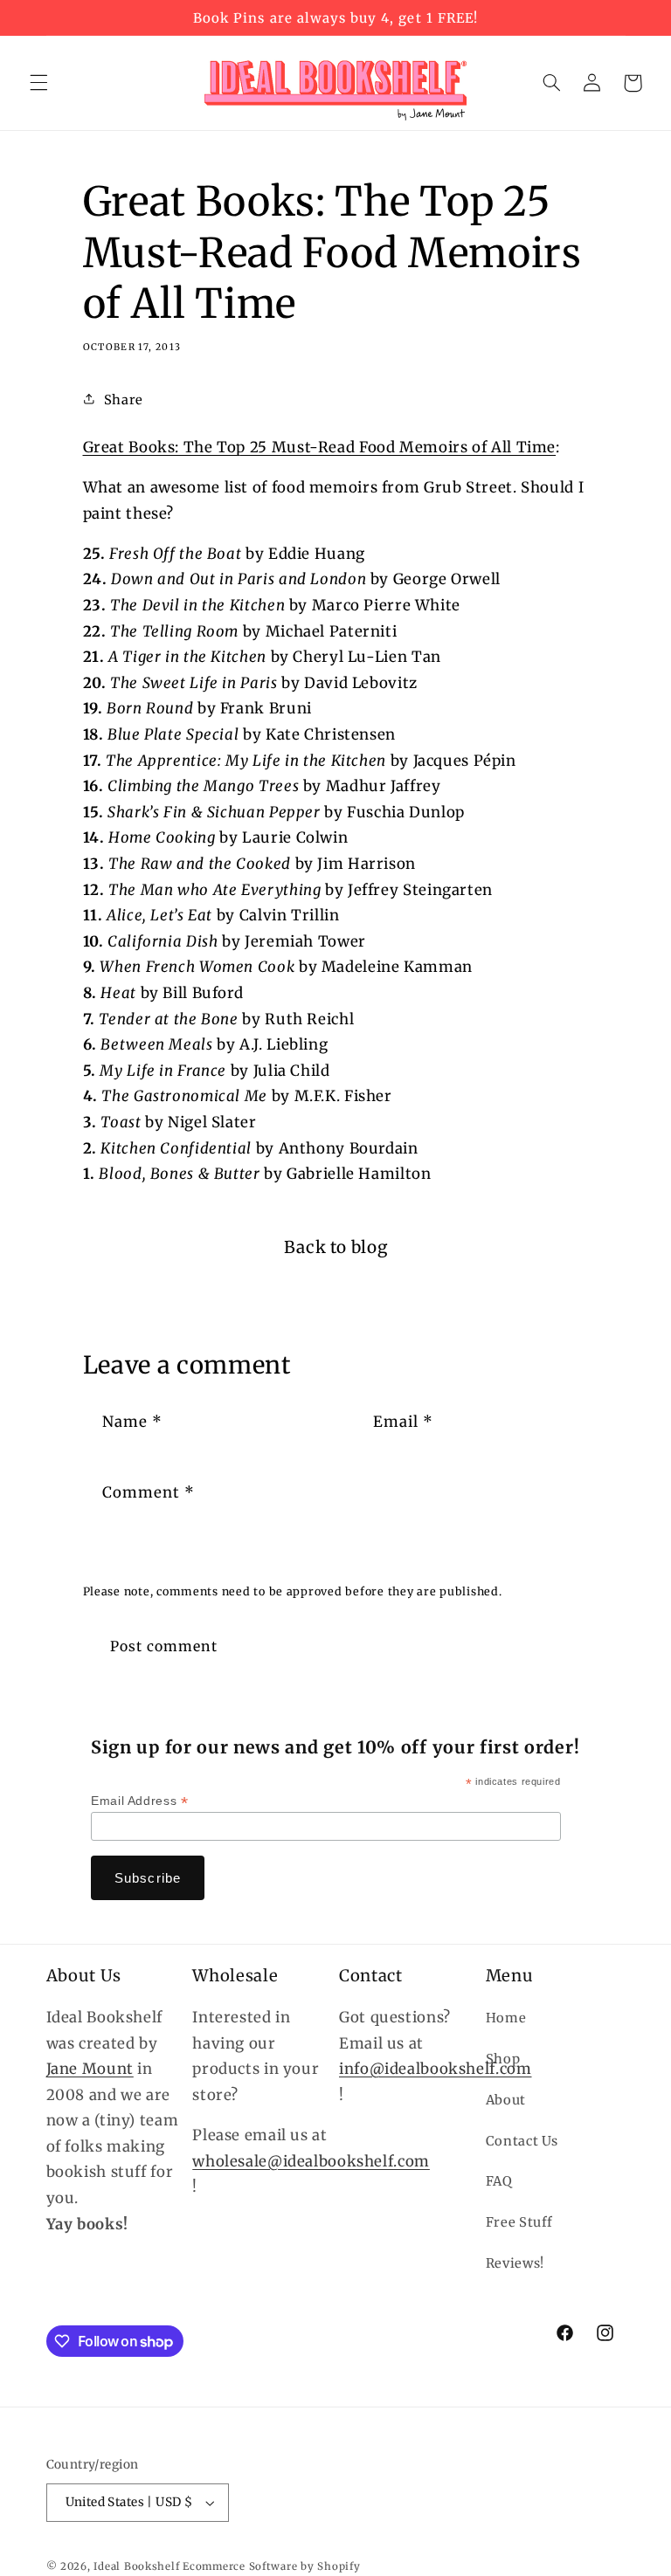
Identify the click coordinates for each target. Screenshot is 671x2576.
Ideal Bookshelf (136, 2566)
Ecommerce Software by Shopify (271, 2566)
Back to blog (336, 1247)
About (506, 2100)
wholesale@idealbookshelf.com (311, 2161)
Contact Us (522, 2141)
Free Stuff (519, 2222)
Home (506, 2018)
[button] (38, 83)
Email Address (139, 1801)
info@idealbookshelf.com (436, 2069)
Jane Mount (90, 2069)
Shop (503, 2059)
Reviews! (515, 2263)
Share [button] (124, 400)
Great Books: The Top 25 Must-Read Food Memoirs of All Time (320, 447)
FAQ (499, 2181)
